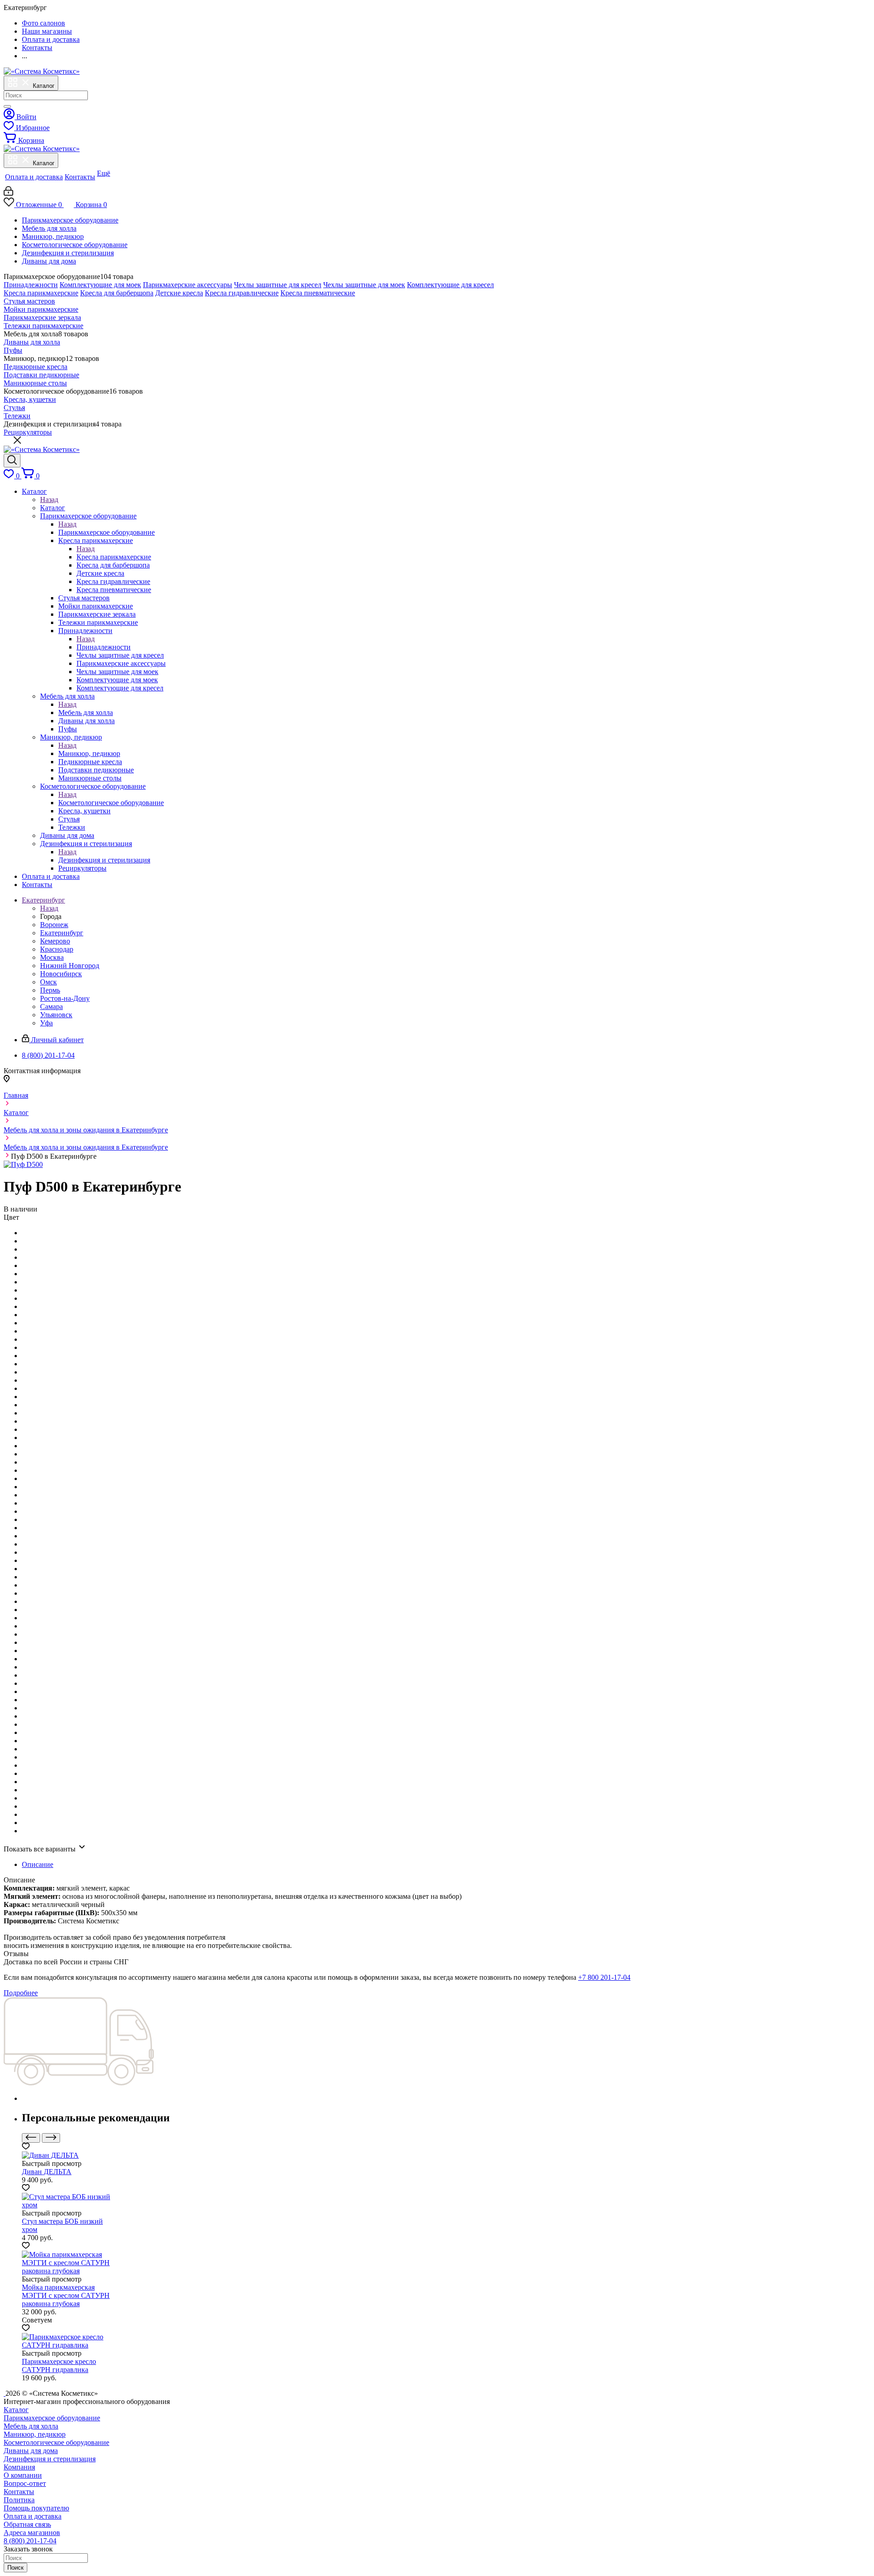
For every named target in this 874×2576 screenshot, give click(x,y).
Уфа (46, 1023)
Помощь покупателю (36, 2508)
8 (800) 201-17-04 (30, 2541)
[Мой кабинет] (8, 193)
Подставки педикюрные (41, 375)
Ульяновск (56, 1015)
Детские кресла (179, 293)
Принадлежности (31, 285)
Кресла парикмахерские (41, 293)
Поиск (15, 2568)
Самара (51, 1007)
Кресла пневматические (318, 293)
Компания (19, 2467)
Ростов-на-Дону (65, 998)
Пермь (50, 990)
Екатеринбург (62, 933)
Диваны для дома (49, 261)
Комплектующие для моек (100, 285)
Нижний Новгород (70, 966)
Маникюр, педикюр (53, 236)
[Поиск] (7, 106)
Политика (19, 2500)
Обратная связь (27, 2524)
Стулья (14, 408)
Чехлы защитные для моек (364, 285)
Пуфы (13, 350)
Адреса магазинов (32, 2533)
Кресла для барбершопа (117, 293)
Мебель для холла (49, 228)
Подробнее (21, 1993)
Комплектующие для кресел (450, 285)
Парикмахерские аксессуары (188, 285)
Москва (52, 957)
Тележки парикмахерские (43, 326)
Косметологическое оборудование (75, 245)
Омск (48, 982)
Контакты (19, 2492)
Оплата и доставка (33, 2516)
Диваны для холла (32, 342)
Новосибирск (61, 974)
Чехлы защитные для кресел (278, 285)
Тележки (17, 416)
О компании (23, 2475)
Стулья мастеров (29, 301)
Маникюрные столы (35, 383)
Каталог (53, 508)
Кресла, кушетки (30, 399)
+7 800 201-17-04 (604, 1977)
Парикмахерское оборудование (70, 220)
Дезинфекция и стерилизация (68, 253)
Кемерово (55, 941)
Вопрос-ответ (25, 2483)
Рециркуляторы (28, 432)
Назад (49, 499)
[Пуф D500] (23, 1164)
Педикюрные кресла (36, 367)
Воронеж (54, 925)
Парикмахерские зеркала (42, 317)
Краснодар (57, 949)
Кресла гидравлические (242, 293)
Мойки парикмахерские (41, 309)
